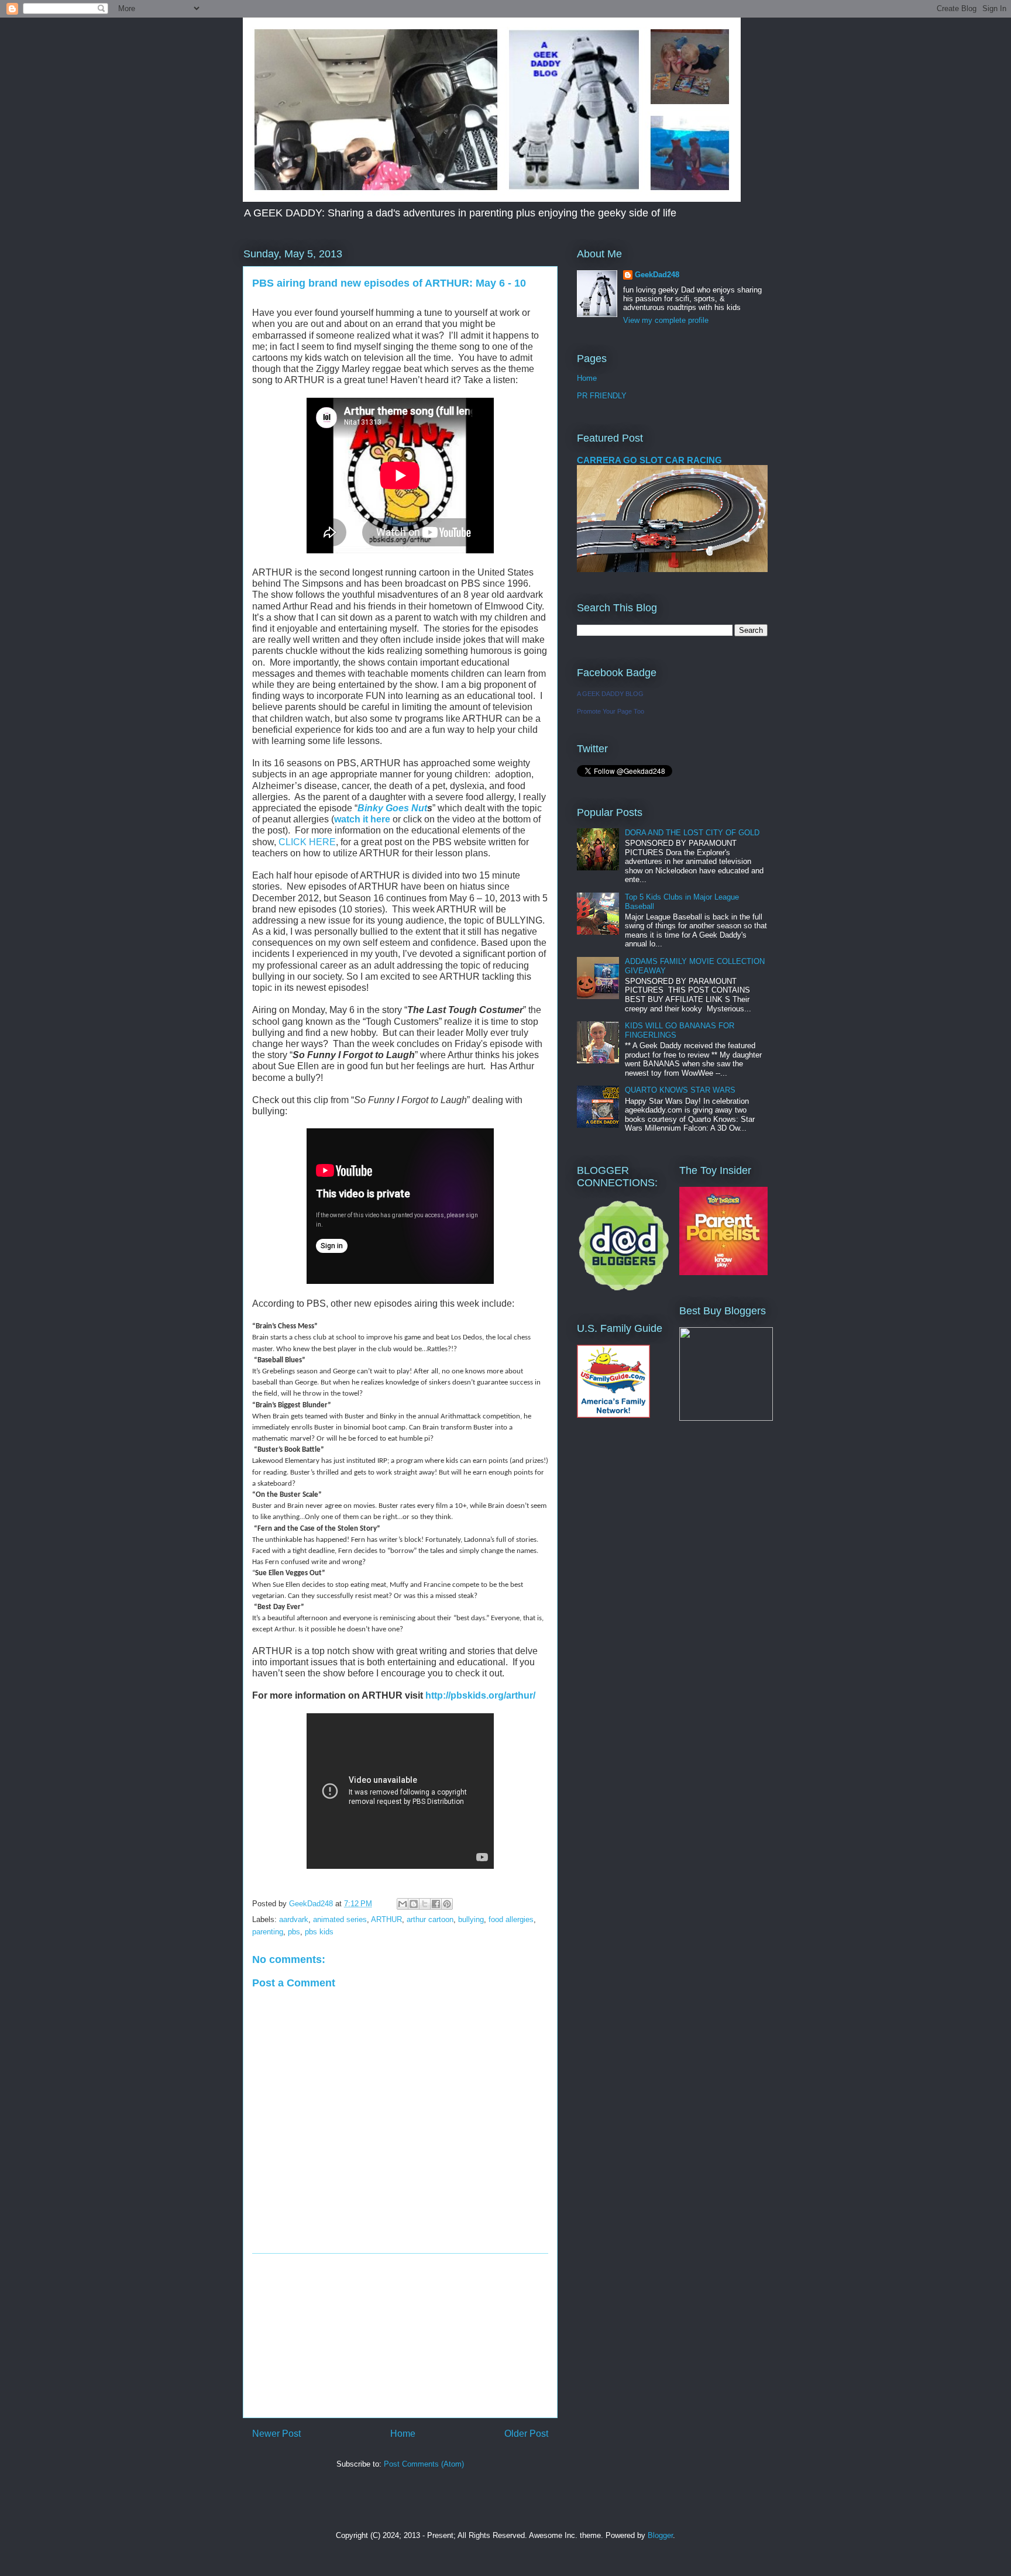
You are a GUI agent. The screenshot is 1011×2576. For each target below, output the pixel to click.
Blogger (660, 2535)
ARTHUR (386, 1919)
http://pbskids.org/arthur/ (480, 1695)
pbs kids (319, 1932)
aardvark (294, 1919)
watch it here (362, 819)
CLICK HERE (307, 842)
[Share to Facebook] (436, 1904)
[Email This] (403, 1904)
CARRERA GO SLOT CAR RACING (649, 460)
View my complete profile (666, 320)
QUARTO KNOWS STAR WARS (680, 1090)
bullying (471, 1919)
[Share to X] (425, 1904)
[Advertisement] (400, 2336)
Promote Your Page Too (611, 711)
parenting (268, 1932)
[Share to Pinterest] (447, 1904)
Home (403, 2434)
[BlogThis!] (414, 1904)
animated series (340, 1919)
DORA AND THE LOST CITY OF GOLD (692, 833)
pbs (294, 1932)
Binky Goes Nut (392, 808)
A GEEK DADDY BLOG (610, 694)
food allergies (511, 1919)
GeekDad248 (657, 275)
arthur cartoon (430, 1919)
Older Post (526, 2434)
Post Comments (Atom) (424, 2464)
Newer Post (276, 2434)
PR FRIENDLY (602, 396)
